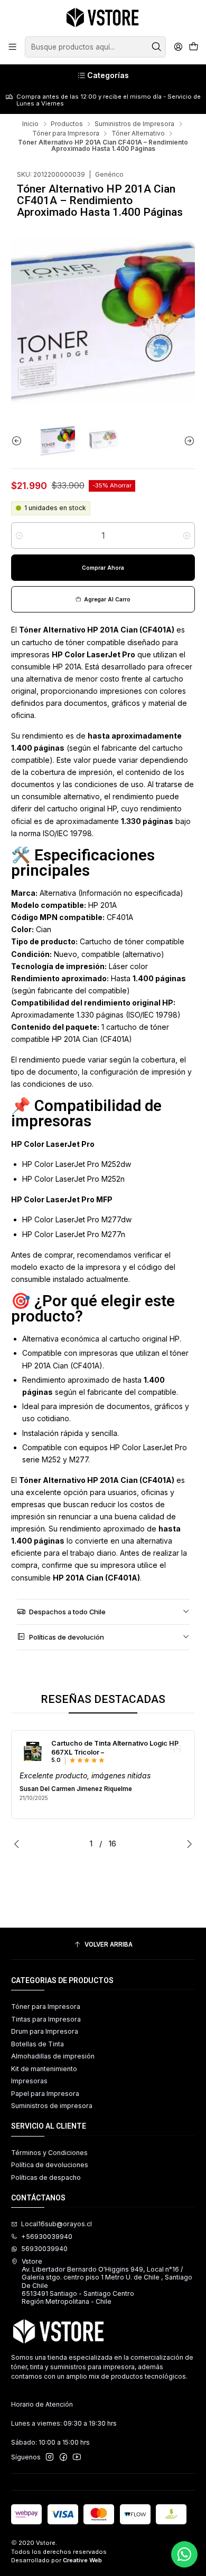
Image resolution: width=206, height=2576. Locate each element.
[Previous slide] (19, 441)
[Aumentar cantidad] (187, 535)
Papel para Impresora (45, 2094)
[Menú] (13, 47)
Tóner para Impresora (66, 133)
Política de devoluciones (50, 2165)
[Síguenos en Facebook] (63, 2457)
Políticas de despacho (46, 2177)
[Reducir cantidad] (19, 535)
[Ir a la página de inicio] (103, 17)
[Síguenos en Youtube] (77, 2457)
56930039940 (44, 2249)
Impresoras (29, 2081)
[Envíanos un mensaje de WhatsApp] (184, 2554)
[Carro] (193, 47)
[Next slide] (187, 441)
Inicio (30, 124)
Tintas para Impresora (46, 2019)
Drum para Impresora (45, 2031)
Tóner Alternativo (138, 133)
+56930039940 (47, 2237)
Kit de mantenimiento (44, 2069)
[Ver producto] (33, 1751)
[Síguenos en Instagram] (50, 2457)
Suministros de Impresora (134, 124)
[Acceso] (178, 47)
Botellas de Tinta (38, 2044)
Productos (67, 124)
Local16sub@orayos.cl (57, 2224)
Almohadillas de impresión (53, 2056)
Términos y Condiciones (49, 2153)
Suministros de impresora (52, 2106)
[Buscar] (157, 47)
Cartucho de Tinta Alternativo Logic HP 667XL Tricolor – (115, 1748)
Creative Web (82, 2560)
